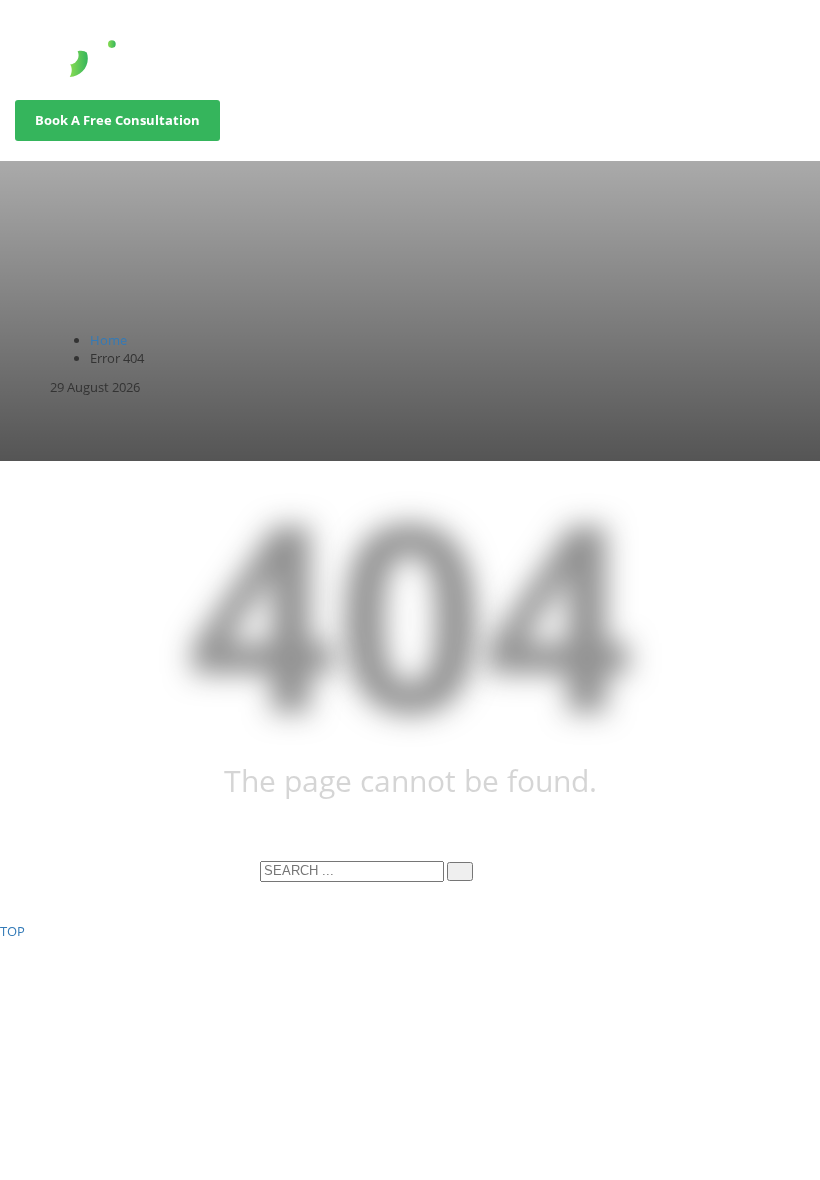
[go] (460, 871)
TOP (12, 931)
